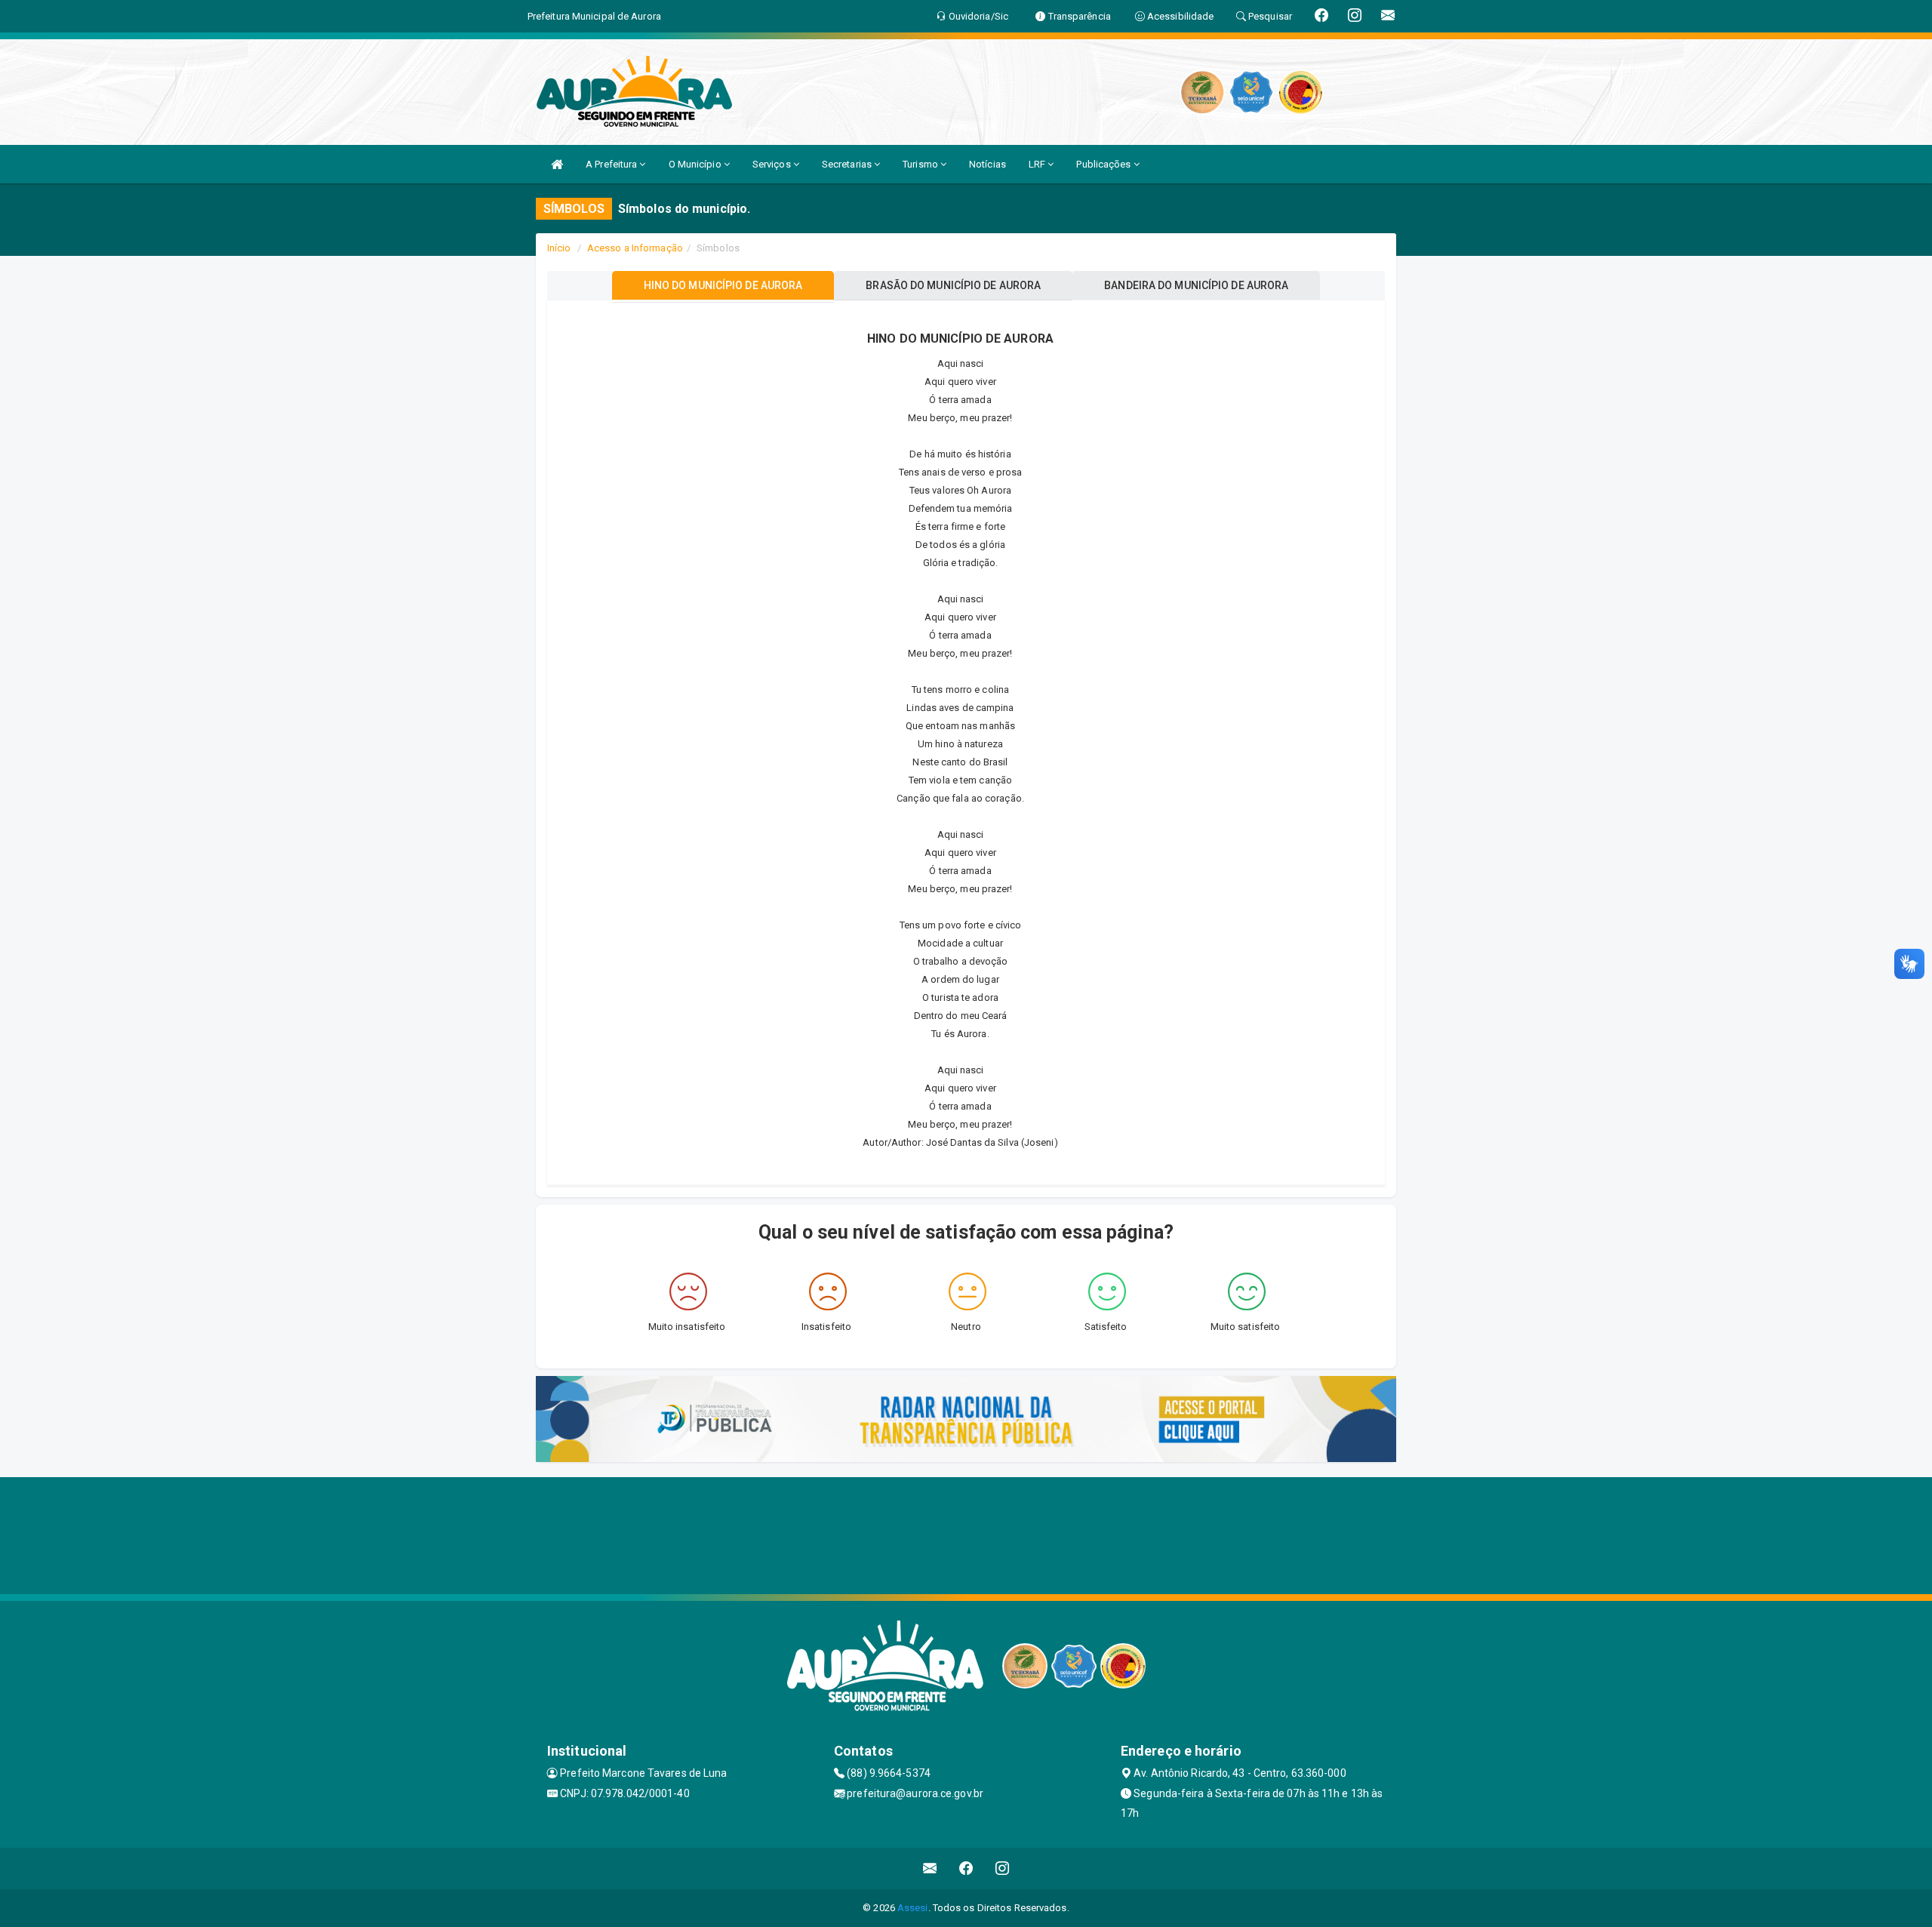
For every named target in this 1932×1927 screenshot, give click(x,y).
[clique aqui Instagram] (1003, 1869)
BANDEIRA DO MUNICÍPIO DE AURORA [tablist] (1196, 285)
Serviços (773, 164)
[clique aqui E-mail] (930, 1869)
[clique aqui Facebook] (966, 1869)
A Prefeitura (612, 164)
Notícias (988, 164)
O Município (696, 164)
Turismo (921, 164)
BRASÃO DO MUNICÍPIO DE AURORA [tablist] (953, 285)
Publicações (1104, 164)
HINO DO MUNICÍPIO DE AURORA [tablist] (723, 285)
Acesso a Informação (635, 248)
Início (559, 248)
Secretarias (848, 164)
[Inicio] (557, 164)
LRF (1038, 164)
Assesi (913, 1908)
